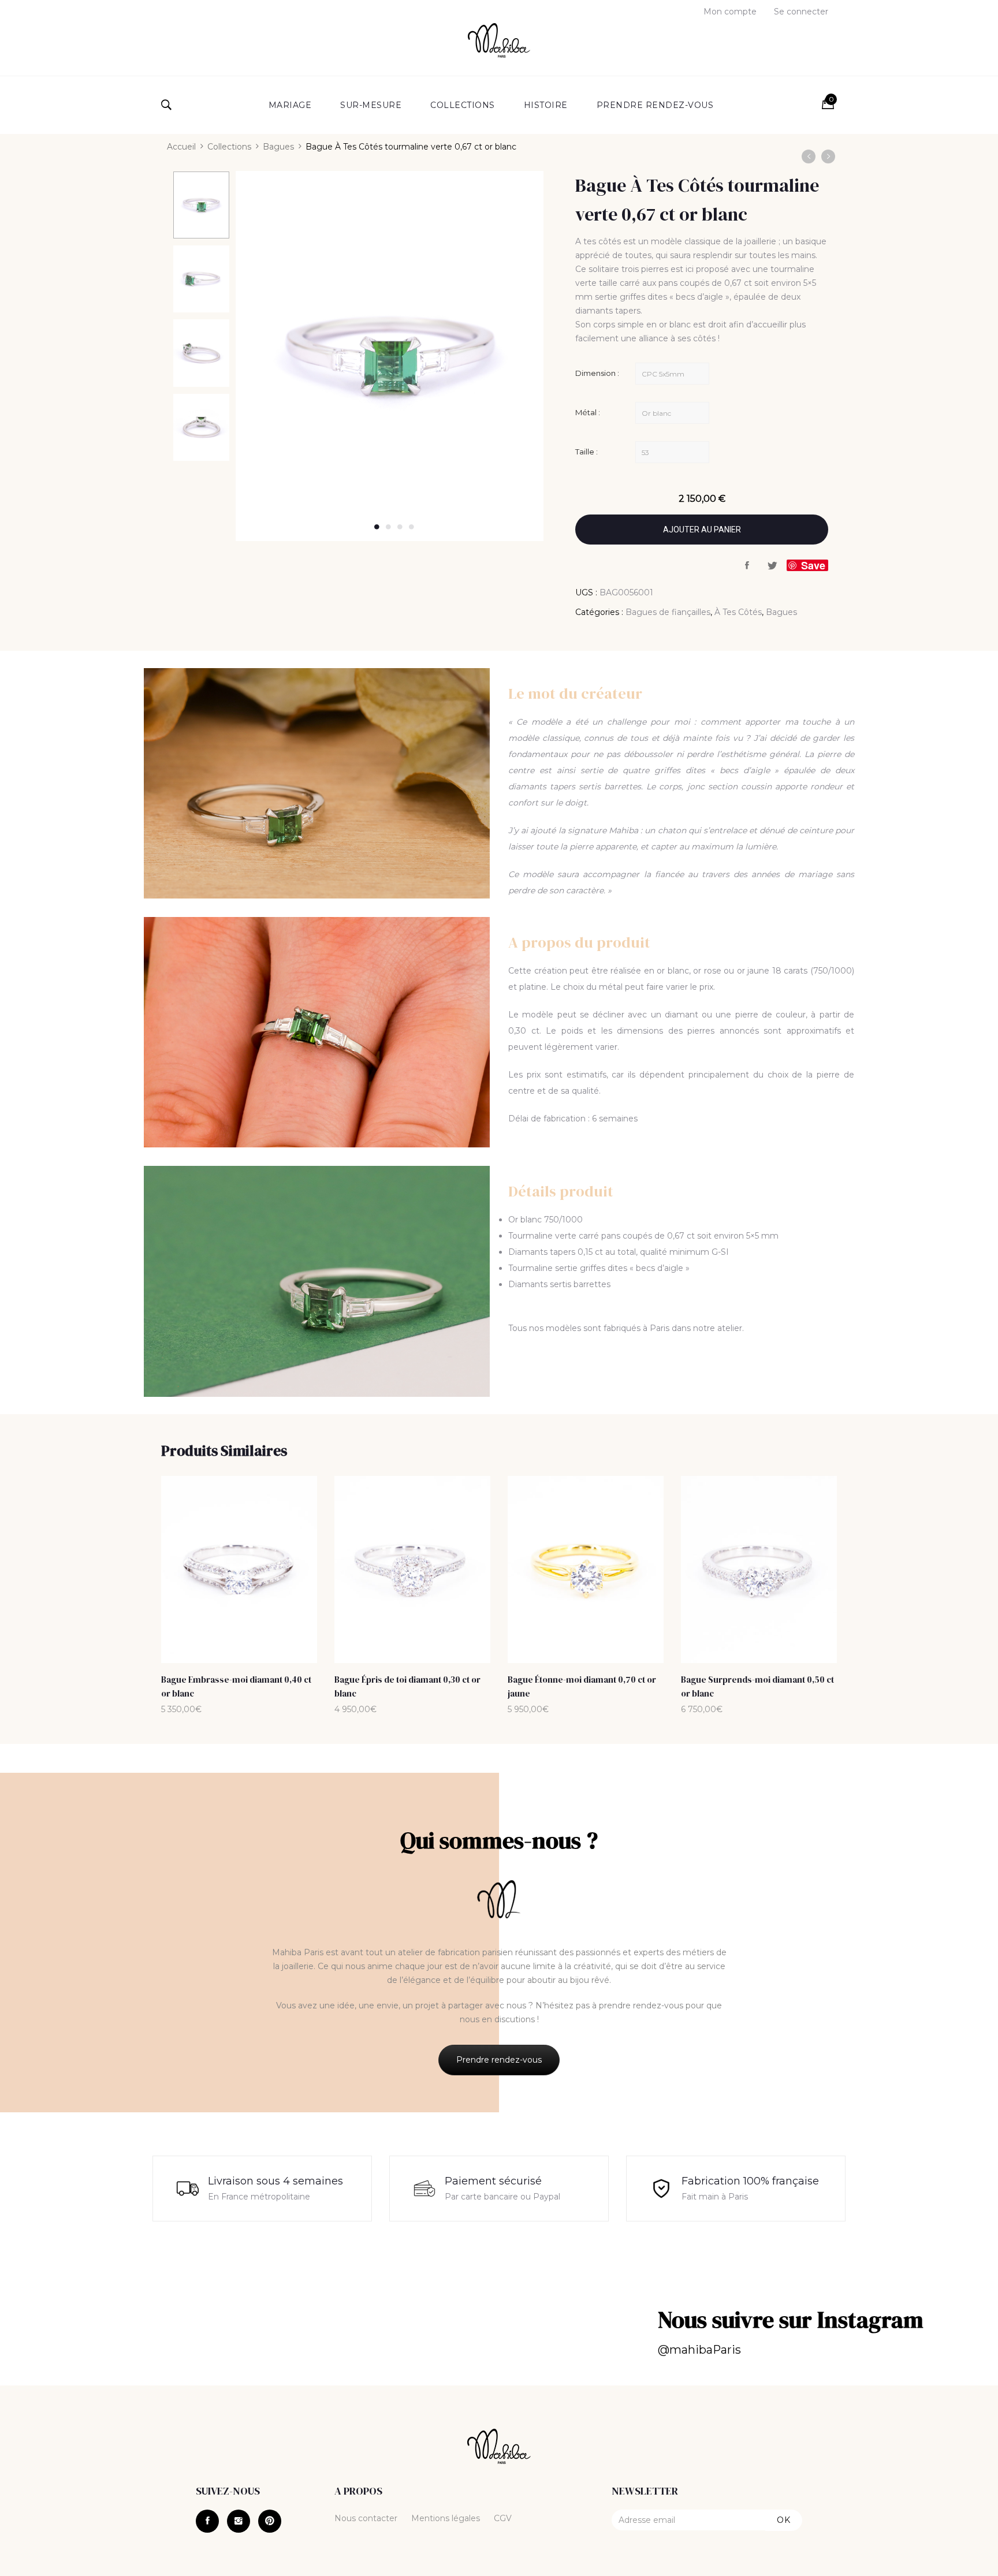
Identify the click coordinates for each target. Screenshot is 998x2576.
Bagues (278, 147)
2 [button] (388, 527)
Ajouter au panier (702, 530)
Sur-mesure (371, 105)
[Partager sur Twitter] (773, 566)
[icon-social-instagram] (239, 2521)
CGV (503, 2518)
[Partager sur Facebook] (747, 566)
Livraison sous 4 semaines (275, 2181)
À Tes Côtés (738, 612)
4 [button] (411, 527)
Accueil (181, 147)
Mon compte (730, 12)
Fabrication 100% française (750, 2181)
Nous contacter (366, 2518)
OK (784, 2520)
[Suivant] (828, 156)
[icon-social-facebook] (207, 2521)
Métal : (588, 412)
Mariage (290, 105)
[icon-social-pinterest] (270, 2521)
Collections (463, 105)
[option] (201, 206)
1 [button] (377, 527)
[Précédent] (809, 156)
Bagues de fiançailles (668, 612)
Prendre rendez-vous (655, 105)
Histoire (546, 105)
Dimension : (597, 373)
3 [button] (400, 527)
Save (813, 565)
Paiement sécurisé (493, 2181)
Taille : (586, 452)
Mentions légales (446, 2518)
